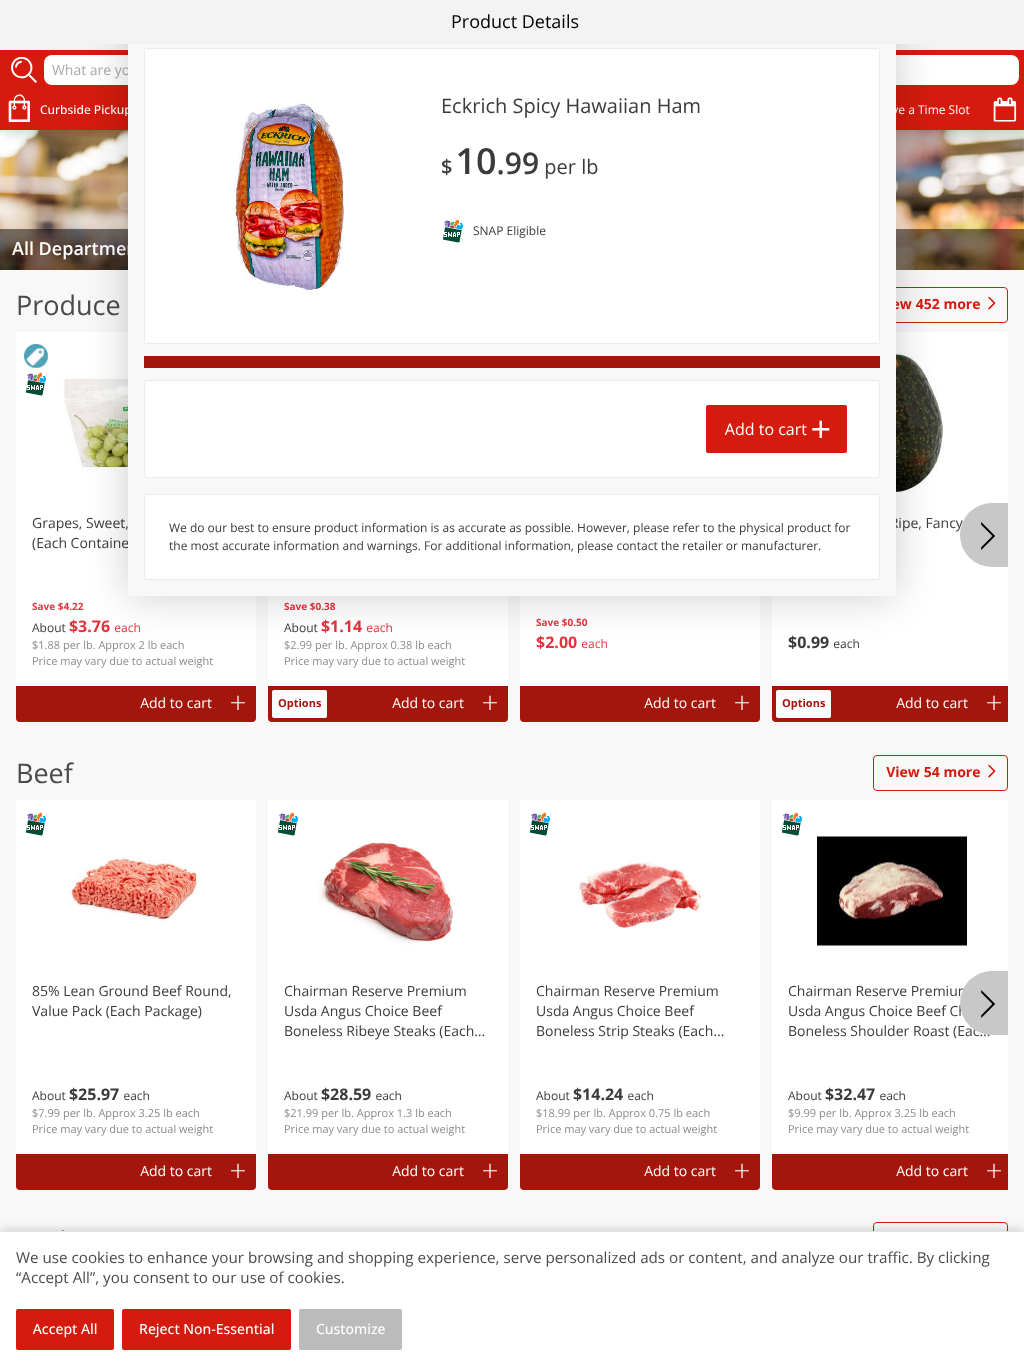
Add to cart (766, 429)
